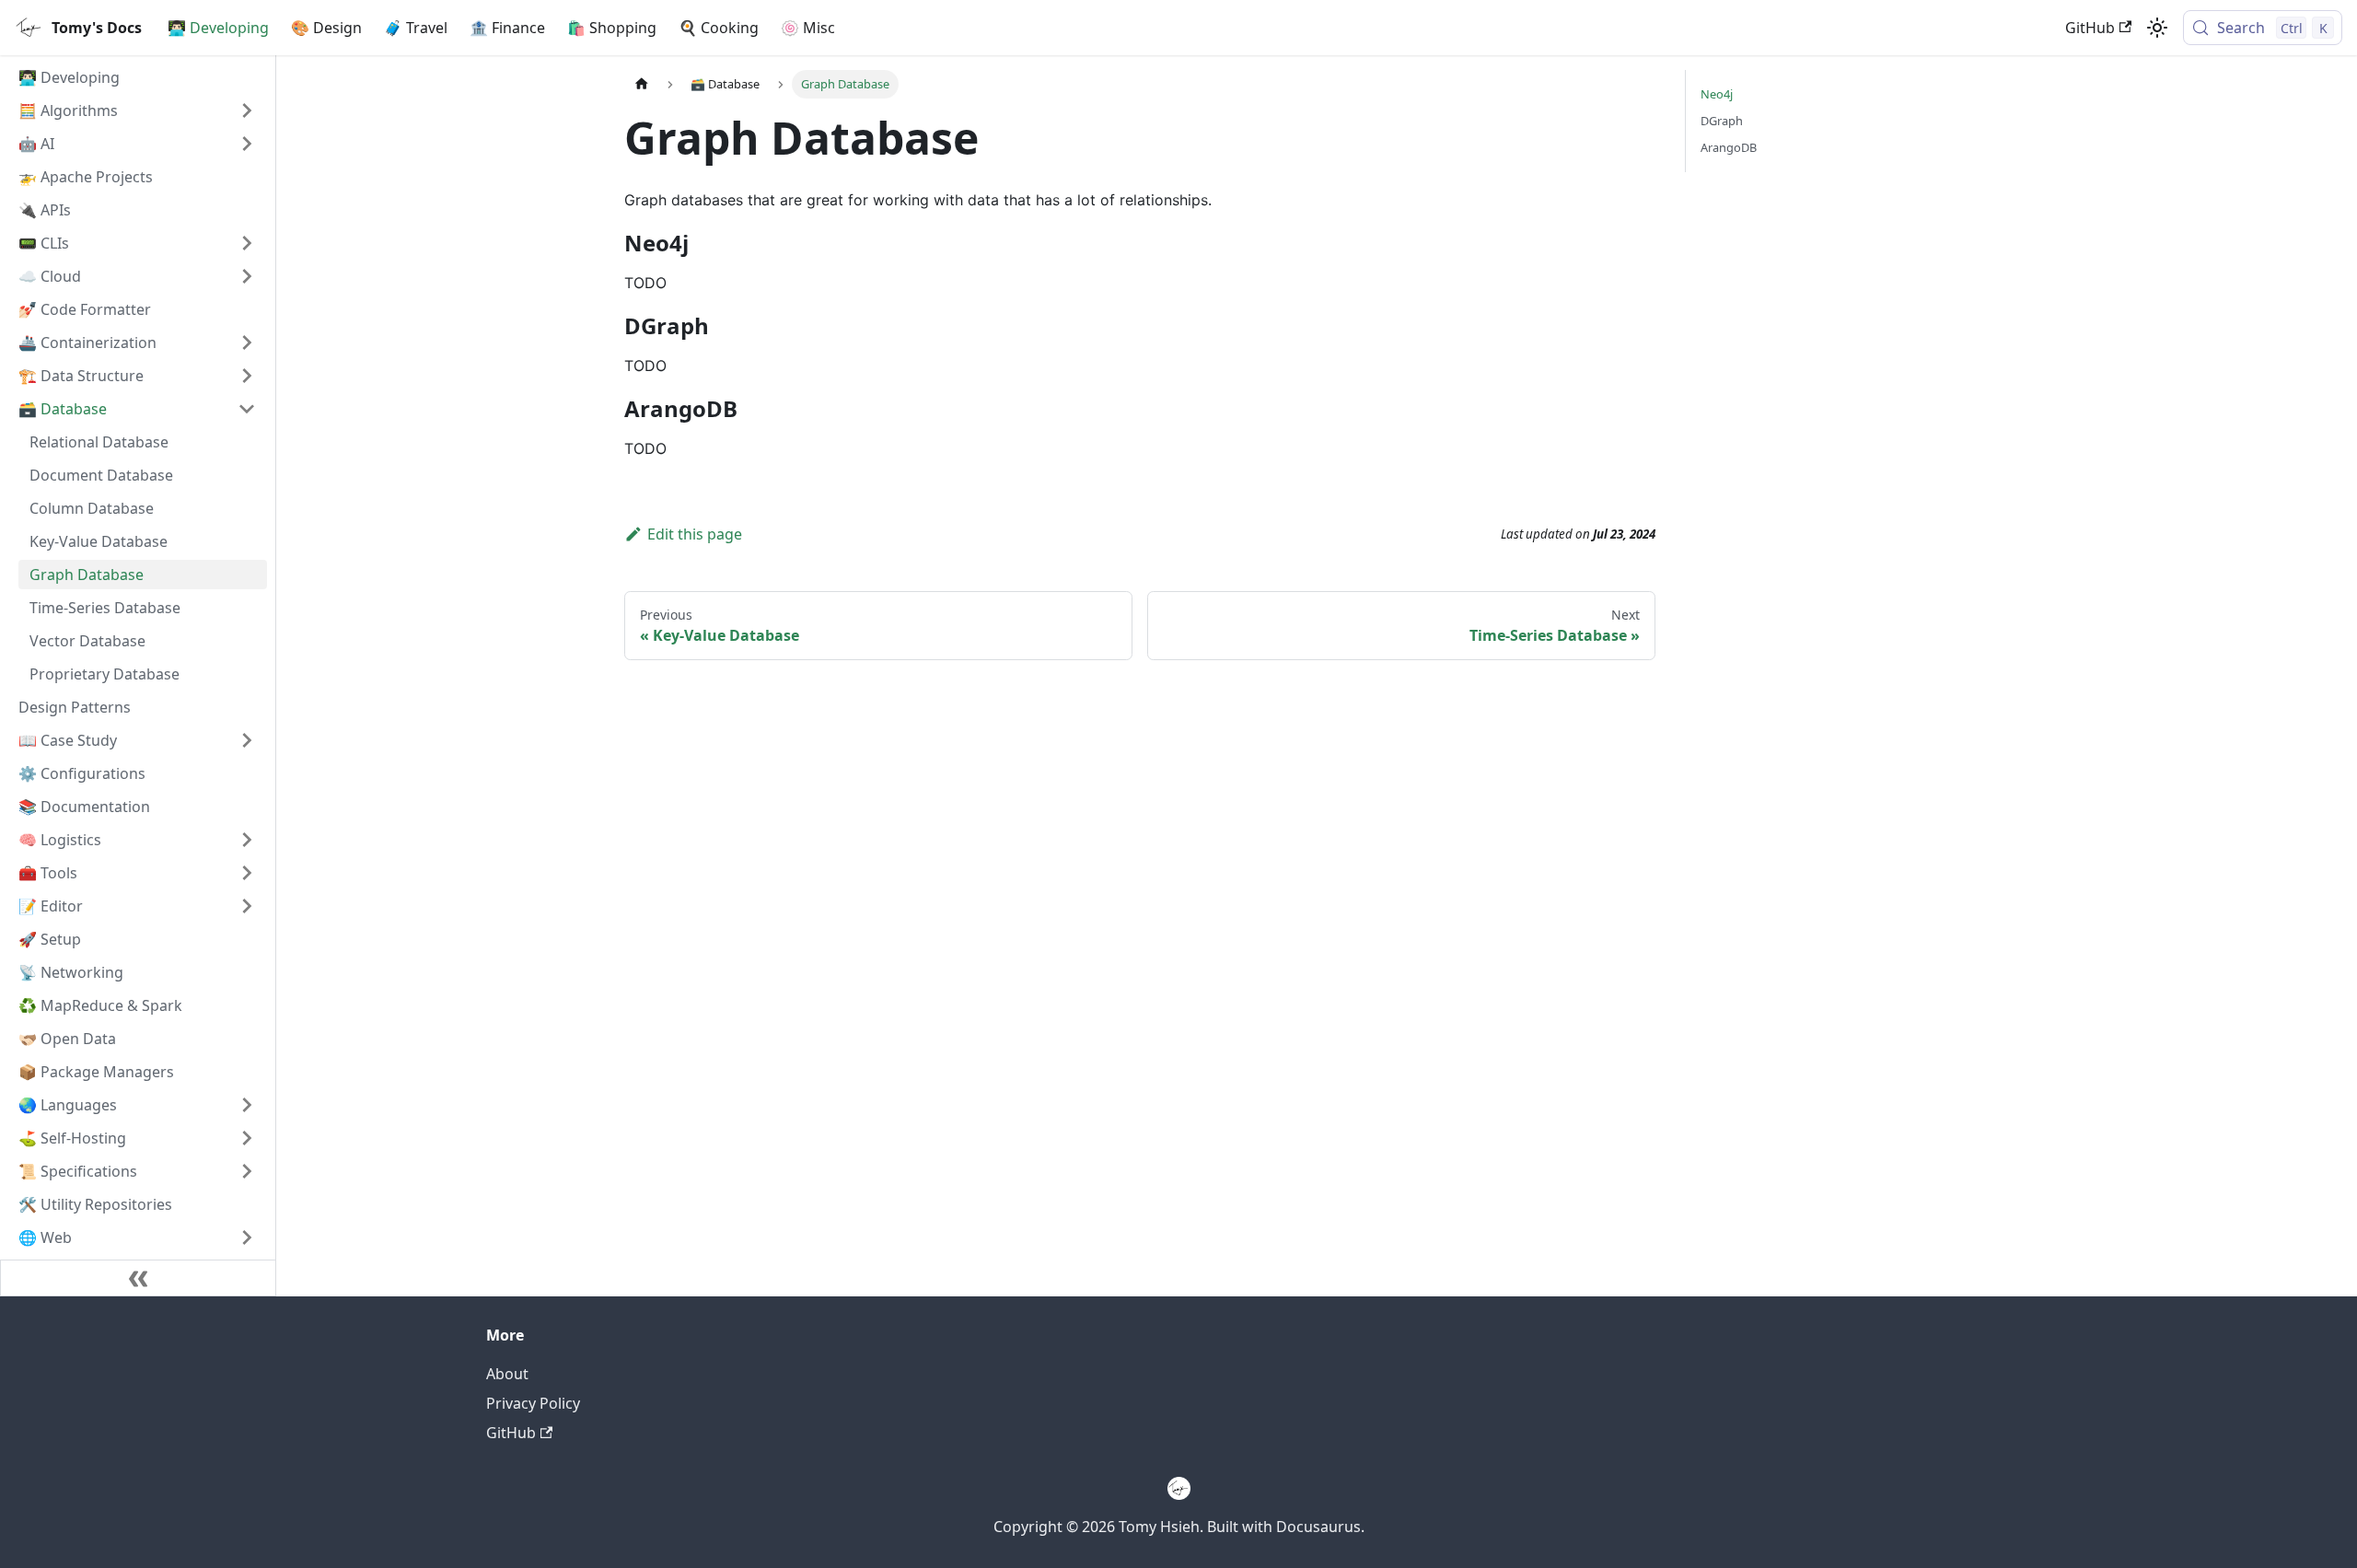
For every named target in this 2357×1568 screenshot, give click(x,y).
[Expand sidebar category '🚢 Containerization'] (247, 343)
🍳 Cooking (719, 28)
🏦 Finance (507, 28)
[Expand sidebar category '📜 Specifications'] (247, 1171)
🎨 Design (326, 28)
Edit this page (695, 534)
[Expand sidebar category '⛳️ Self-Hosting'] (247, 1138)
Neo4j (1717, 94)
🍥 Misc (808, 28)
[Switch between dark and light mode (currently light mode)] (2157, 28)
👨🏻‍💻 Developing (218, 28)
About (507, 1374)
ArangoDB (1729, 147)
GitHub (2090, 28)
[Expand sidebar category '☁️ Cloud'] (247, 276)
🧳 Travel (416, 28)
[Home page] (642, 84)
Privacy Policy (533, 1403)
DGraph (1722, 121)
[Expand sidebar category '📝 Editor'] (247, 906)
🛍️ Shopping (612, 28)
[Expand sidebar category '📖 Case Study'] (247, 740)
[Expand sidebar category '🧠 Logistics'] (247, 840)
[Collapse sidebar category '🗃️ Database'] (247, 409)
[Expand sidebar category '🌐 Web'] (247, 1237)
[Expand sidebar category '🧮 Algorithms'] (247, 110)
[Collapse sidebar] (138, 1278)
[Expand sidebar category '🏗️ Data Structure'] (247, 376)
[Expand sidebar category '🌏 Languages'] (247, 1105)
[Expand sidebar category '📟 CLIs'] (247, 243)
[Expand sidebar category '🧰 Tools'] (247, 873)
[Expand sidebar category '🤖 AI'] (247, 144)
